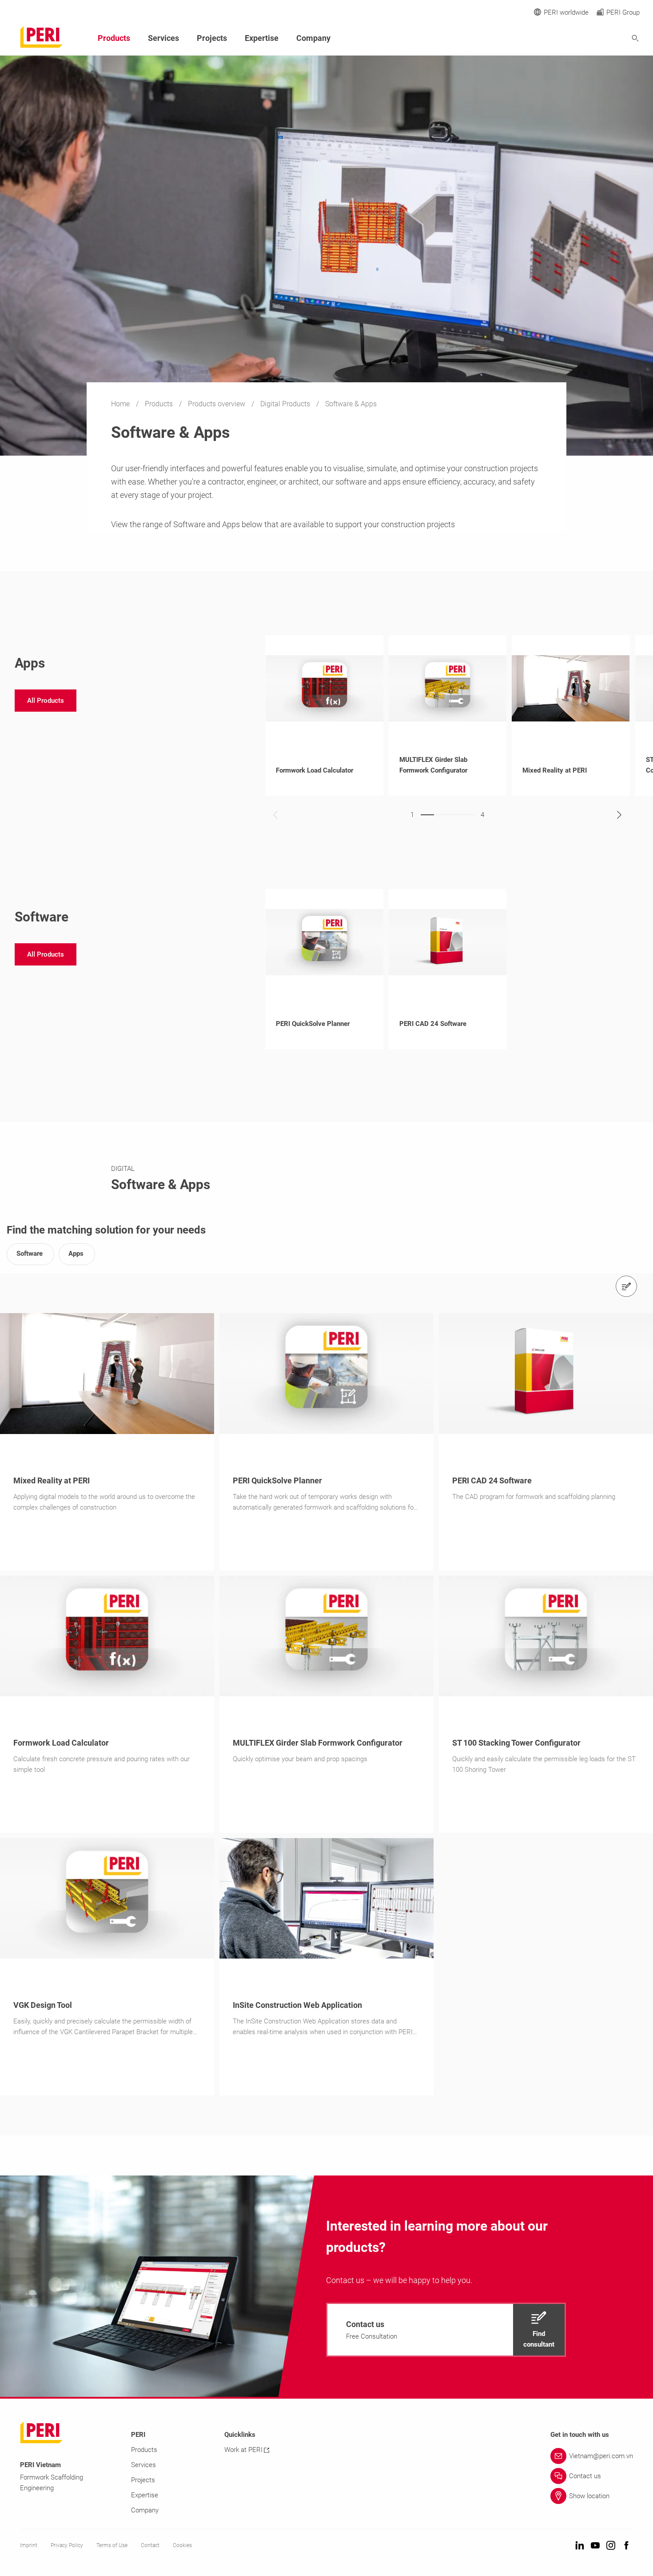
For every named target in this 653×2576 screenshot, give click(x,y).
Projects (212, 38)
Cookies (182, 2545)
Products (160, 404)
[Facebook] (626, 2546)
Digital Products (286, 404)
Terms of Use (112, 2545)
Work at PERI (243, 2450)
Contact (150, 2545)
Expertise (262, 38)
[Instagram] (611, 2546)
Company (313, 38)
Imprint (29, 2545)
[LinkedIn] (580, 2546)
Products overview (217, 404)
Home (121, 404)
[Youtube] (595, 2546)
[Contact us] (626, 1286)
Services (163, 38)
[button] (46, 701)
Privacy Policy (67, 2545)
